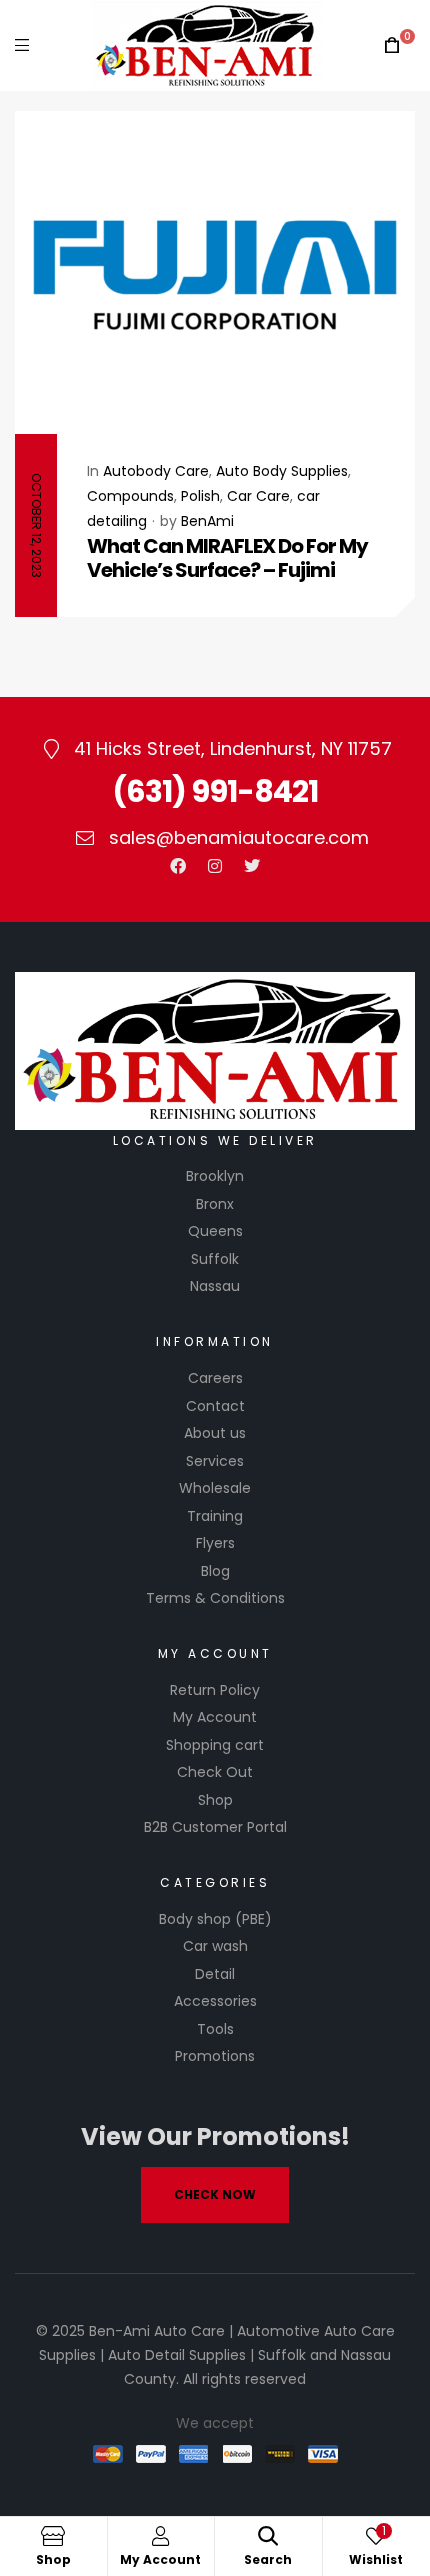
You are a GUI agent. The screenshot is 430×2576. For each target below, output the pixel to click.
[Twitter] (252, 866)
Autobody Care (156, 471)
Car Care (258, 496)
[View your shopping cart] (392, 45)
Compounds (130, 496)
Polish (200, 496)
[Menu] (22, 45)
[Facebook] (178, 866)
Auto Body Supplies (282, 471)
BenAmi (207, 521)
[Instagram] (215, 866)
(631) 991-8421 (215, 791)
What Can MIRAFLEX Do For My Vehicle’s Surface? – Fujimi (227, 558)
